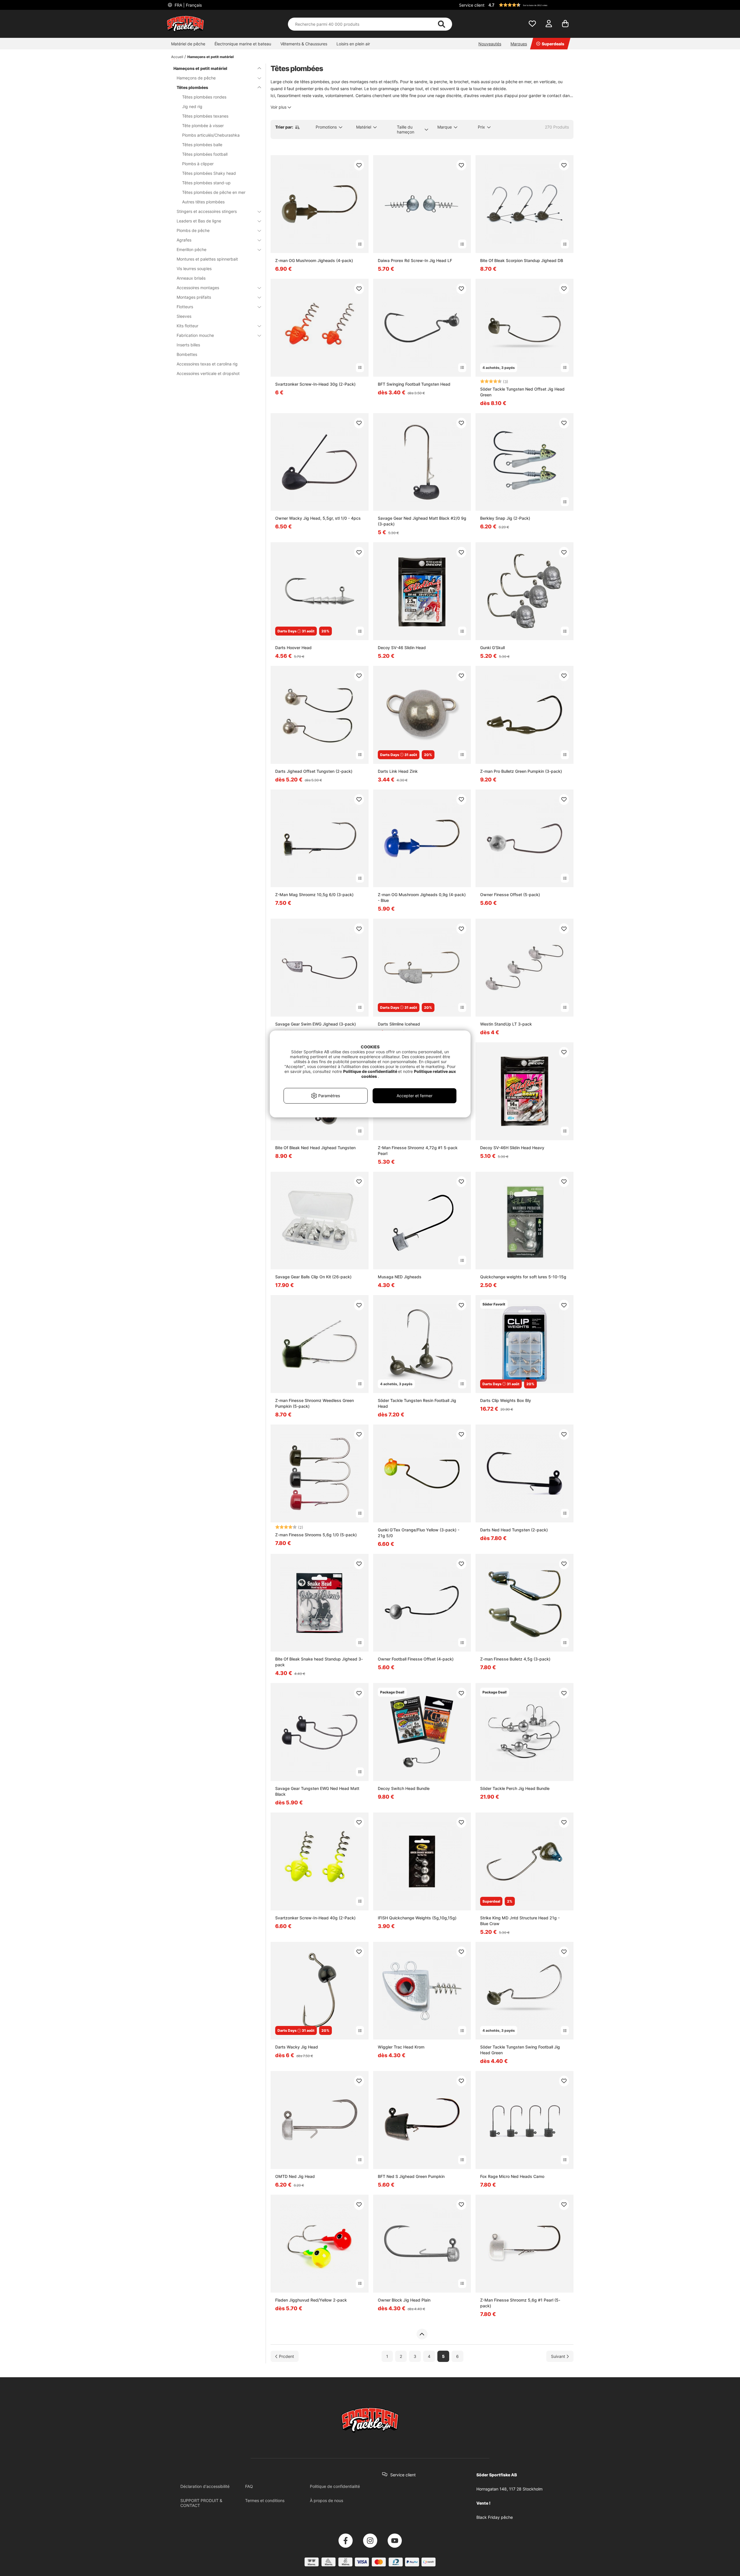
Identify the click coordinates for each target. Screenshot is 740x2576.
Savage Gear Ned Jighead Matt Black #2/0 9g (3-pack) (422, 521)
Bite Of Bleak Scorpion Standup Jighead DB (522, 260)
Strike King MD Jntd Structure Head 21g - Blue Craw (520, 1921)
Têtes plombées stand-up (206, 183)
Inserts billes (188, 345)
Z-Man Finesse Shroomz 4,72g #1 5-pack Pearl (418, 1150)
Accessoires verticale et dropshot (208, 373)
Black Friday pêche (495, 2517)
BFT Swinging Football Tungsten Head (414, 384)
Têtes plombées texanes (205, 116)
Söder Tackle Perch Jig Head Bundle (515, 1788)
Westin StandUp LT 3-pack (506, 1024)
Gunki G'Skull (492, 648)
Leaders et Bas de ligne (199, 221)
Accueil (177, 57)
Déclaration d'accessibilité (205, 2486)
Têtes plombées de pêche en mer (214, 192)
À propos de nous (326, 2500)
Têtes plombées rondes (204, 97)
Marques (519, 44)
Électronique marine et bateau (243, 44)
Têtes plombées (192, 87)
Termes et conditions (265, 2500)
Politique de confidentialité (335, 2486)
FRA (188, 5)
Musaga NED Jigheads (400, 1277)
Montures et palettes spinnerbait (207, 259)
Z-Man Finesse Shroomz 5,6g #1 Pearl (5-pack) (520, 2303)
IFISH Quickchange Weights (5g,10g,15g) (417, 1918)
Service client (472, 5)
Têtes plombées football (205, 154)
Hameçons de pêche (196, 78)
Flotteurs (185, 307)
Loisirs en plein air (353, 44)
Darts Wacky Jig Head (297, 2047)
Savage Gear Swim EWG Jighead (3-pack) (316, 1024)
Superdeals (553, 44)
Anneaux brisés (191, 278)
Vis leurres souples (194, 269)
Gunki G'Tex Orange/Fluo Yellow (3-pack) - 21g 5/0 (419, 1533)
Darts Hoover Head (293, 648)
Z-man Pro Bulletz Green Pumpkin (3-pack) (521, 771)
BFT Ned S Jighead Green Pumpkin (411, 2176)
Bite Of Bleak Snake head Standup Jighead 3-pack (319, 1662)
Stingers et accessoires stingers (207, 211)
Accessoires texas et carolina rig (207, 364)
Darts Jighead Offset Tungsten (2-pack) (314, 771)
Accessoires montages (198, 288)
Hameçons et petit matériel (210, 57)
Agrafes (184, 240)
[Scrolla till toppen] (422, 2334)
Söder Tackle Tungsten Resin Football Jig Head (417, 1403)
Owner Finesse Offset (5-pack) (510, 895)
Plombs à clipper (198, 164)
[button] (530, 5)
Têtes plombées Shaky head (209, 173)
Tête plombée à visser (203, 126)
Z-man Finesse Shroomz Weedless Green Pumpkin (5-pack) (314, 1403)
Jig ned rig (192, 106)
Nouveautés (490, 44)
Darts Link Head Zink (398, 771)
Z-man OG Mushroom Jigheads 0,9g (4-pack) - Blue (422, 897)
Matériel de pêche (188, 44)
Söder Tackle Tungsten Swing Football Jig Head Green (520, 2050)
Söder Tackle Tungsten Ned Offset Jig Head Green (522, 392)
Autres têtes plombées (203, 202)
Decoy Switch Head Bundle (404, 1788)
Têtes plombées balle (202, 145)
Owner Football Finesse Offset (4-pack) (416, 1659)
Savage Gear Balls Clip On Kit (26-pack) (313, 1277)
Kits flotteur (187, 326)
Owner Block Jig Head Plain (404, 2300)
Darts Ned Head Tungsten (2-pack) (514, 1530)
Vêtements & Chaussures (304, 44)
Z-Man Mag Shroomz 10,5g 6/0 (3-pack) (314, 895)
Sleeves (184, 316)
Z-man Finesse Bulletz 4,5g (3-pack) (515, 1659)
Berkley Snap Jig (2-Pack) (505, 518)
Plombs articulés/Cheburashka (211, 135)
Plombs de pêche (193, 230)
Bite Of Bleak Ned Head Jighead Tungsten (315, 1148)
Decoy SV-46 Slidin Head (402, 648)
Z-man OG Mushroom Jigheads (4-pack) (314, 260)
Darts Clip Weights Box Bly (506, 1400)
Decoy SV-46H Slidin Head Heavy (512, 1148)
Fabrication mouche (195, 335)
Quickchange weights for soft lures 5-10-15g (523, 1277)
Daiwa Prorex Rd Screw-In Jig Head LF (415, 260)
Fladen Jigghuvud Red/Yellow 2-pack (311, 2300)
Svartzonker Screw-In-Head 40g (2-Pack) (315, 1918)
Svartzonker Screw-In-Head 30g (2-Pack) (315, 384)
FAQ (249, 2486)
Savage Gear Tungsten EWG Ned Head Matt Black (317, 1791)
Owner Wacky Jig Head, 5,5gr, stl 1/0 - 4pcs (318, 518)
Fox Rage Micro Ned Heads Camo (512, 2176)
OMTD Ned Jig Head (295, 2176)
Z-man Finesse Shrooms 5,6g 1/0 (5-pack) (316, 1535)
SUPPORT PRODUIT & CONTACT (201, 2503)
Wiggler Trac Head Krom (401, 2047)
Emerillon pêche (192, 249)
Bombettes (187, 354)
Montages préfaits (194, 297)
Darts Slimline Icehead (399, 1024)
